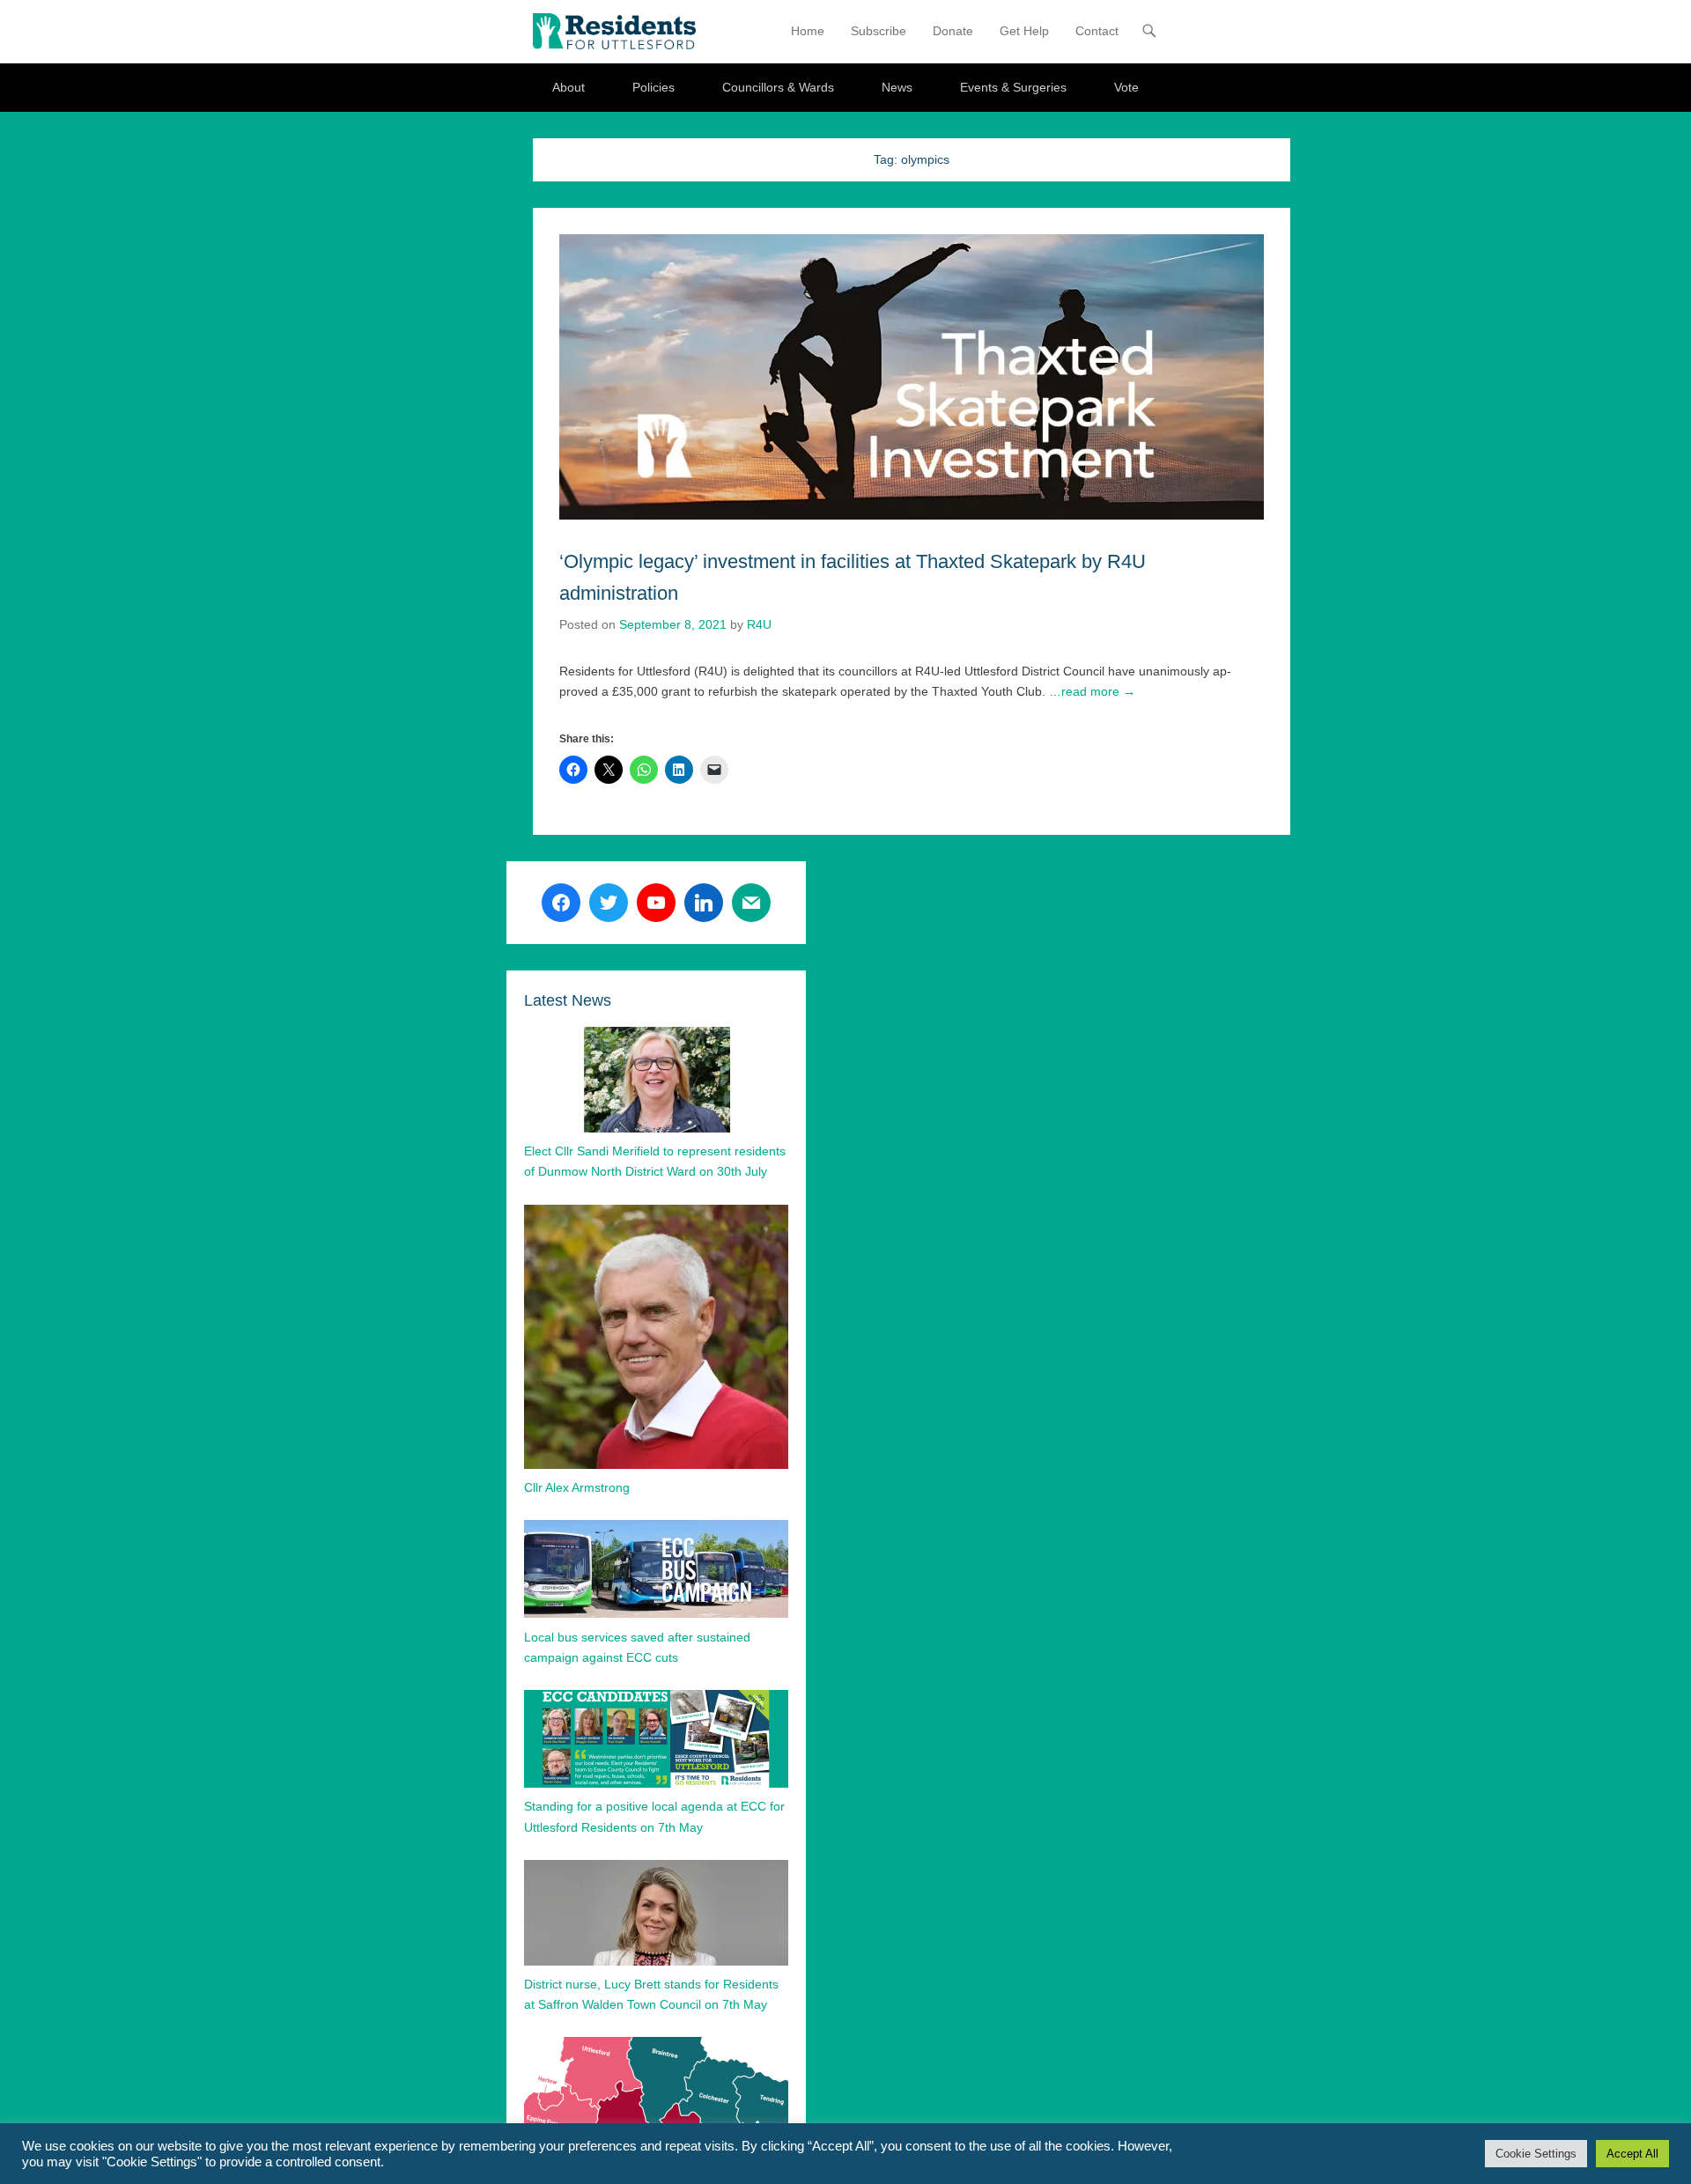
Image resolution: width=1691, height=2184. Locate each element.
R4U (759, 624)
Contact (1097, 31)
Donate (953, 31)
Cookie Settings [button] (1536, 2154)
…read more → (1092, 691)
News (897, 87)
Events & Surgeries (1013, 87)
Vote (1126, 87)
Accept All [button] (1632, 2154)
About (569, 87)
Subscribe (879, 31)
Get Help (1024, 31)
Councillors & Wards (778, 87)
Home (808, 31)
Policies (654, 87)
